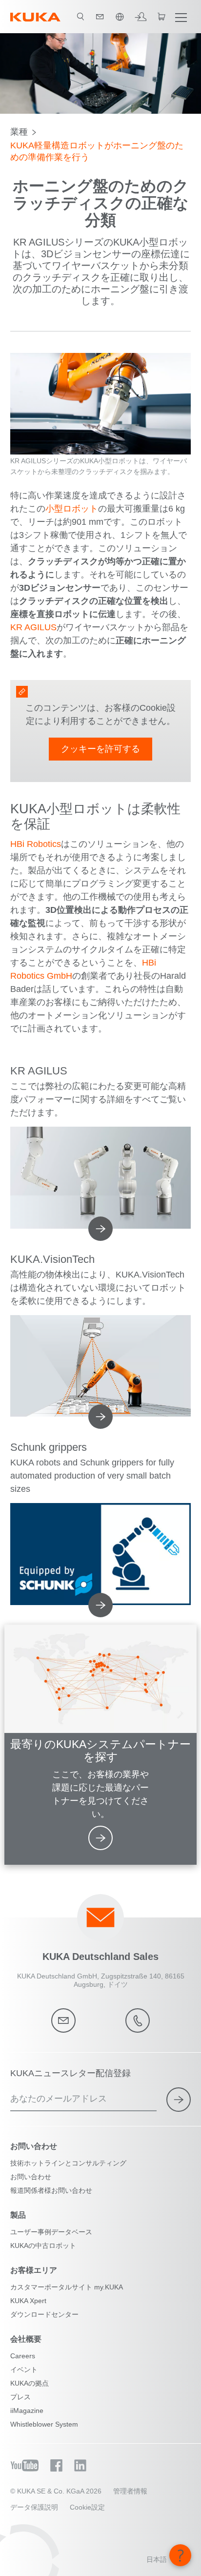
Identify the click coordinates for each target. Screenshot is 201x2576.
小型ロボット (72, 509)
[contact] (100, 17)
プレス (20, 2397)
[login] (141, 17)
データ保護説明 (34, 2507)
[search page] (80, 17)
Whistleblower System (44, 2424)
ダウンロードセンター (44, 2314)
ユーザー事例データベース (51, 2232)
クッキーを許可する (100, 749)
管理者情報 (130, 2491)
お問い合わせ (31, 2177)
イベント (24, 2370)
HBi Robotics (36, 844)
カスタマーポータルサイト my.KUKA (67, 2287)
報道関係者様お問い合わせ (51, 2190)
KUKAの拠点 (30, 2383)
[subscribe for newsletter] (179, 2100)
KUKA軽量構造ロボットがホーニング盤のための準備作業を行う (97, 151)
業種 (19, 132)
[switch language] (120, 17)
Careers (23, 2356)
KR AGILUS (33, 627)
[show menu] (181, 17)
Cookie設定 (87, 2507)
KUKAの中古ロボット (43, 2246)
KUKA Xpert (28, 2301)
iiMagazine (27, 2411)
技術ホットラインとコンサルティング (68, 2163)
